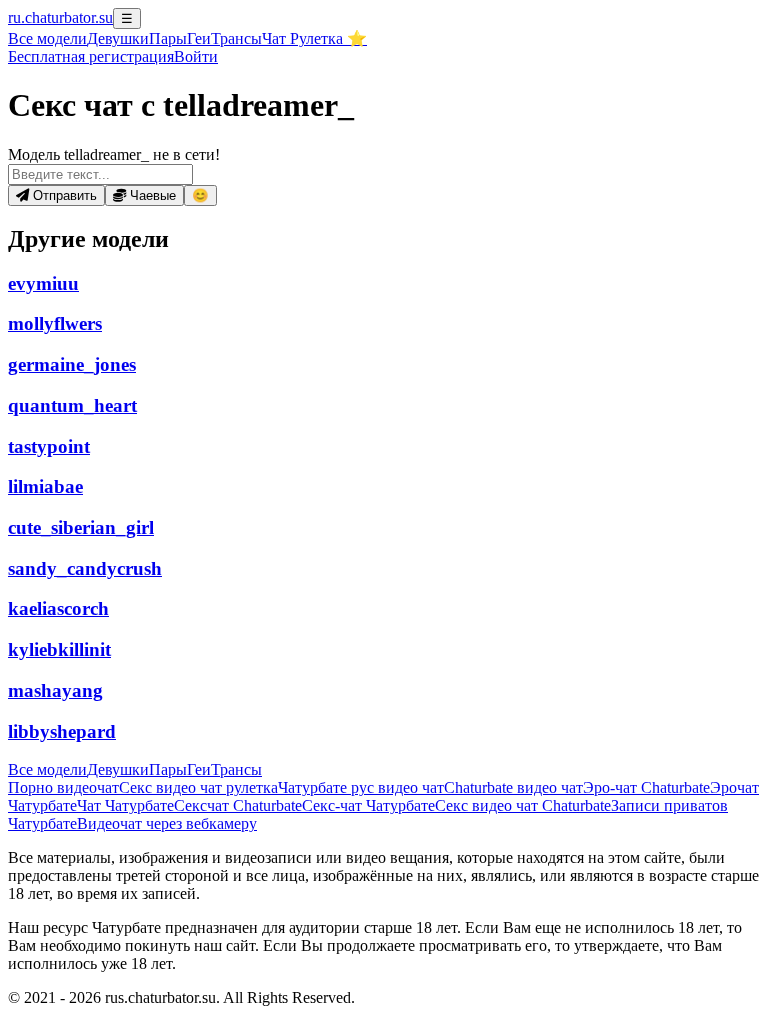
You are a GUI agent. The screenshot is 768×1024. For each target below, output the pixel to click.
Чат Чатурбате (125, 805)
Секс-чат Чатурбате (368, 805)
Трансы (236, 38)
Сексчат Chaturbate (238, 805)
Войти (196, 56)
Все (47, 38)
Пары (168, 38)
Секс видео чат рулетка (198, 787)
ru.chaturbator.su (60, 17)
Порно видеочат (63, 787)
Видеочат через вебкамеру (167, 823)
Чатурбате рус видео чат (361, 787)
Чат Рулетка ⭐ (314, 38)
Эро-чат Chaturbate (646, 787)
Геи (199, 38)
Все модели (47, 769)
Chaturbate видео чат (513, 787)
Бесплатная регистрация (91, 56)
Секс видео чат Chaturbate (523, 805)
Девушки (118, 38)
